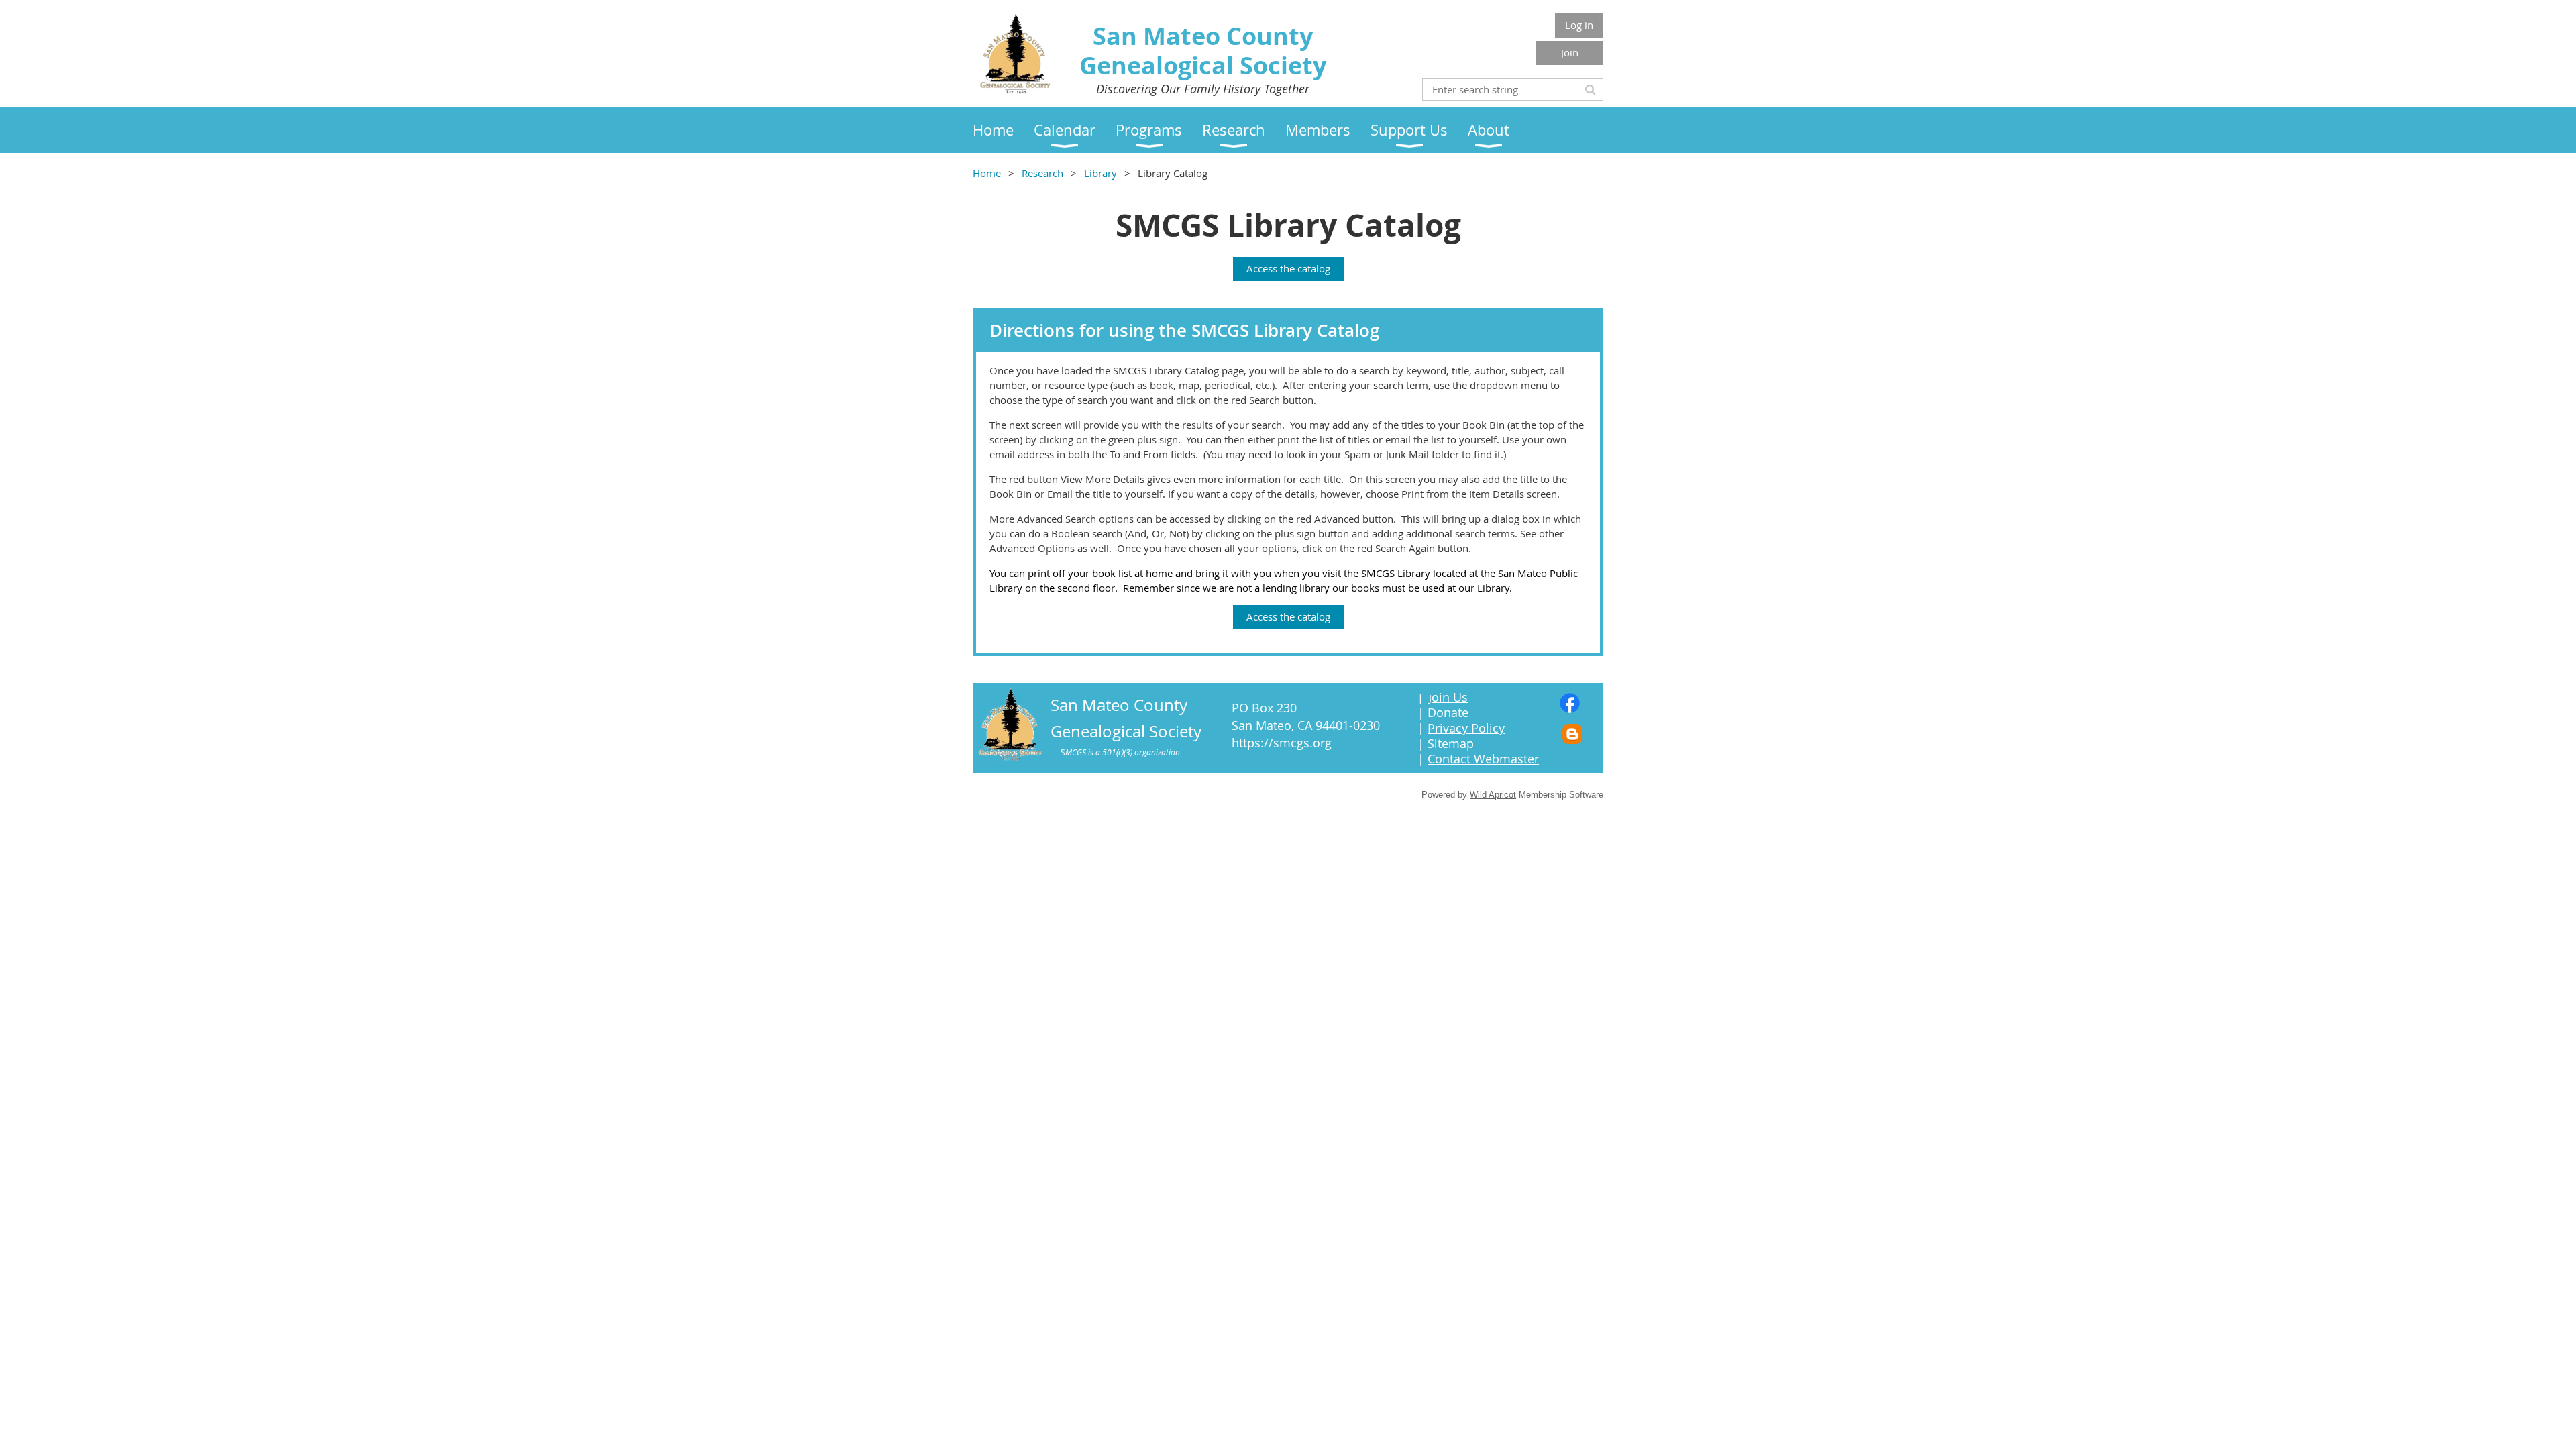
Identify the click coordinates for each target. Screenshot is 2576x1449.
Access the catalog (1288, 268)
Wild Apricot (1493, 795)
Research (1042, 173)
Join (1570, 52)
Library (1101, 173)
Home (987, 173)
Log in (1579, 25)
